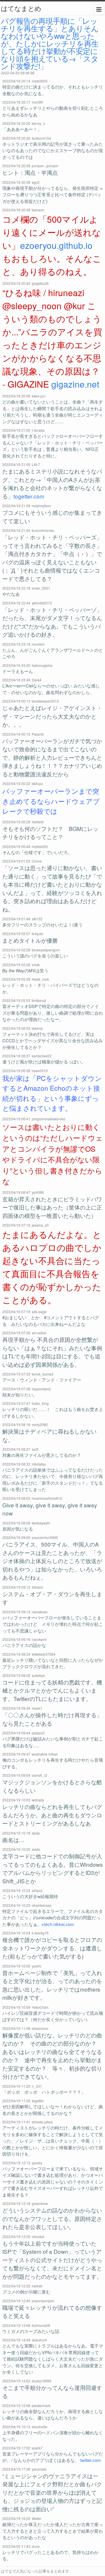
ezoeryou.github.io (56, 245)
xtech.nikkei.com (58, 1924)
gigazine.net (75, 384)
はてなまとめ (21, 8)
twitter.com (91, 2460)
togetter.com (29, 496)
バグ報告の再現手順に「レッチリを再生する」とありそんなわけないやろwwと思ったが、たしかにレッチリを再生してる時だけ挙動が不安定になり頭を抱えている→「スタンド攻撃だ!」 (50, 43)
